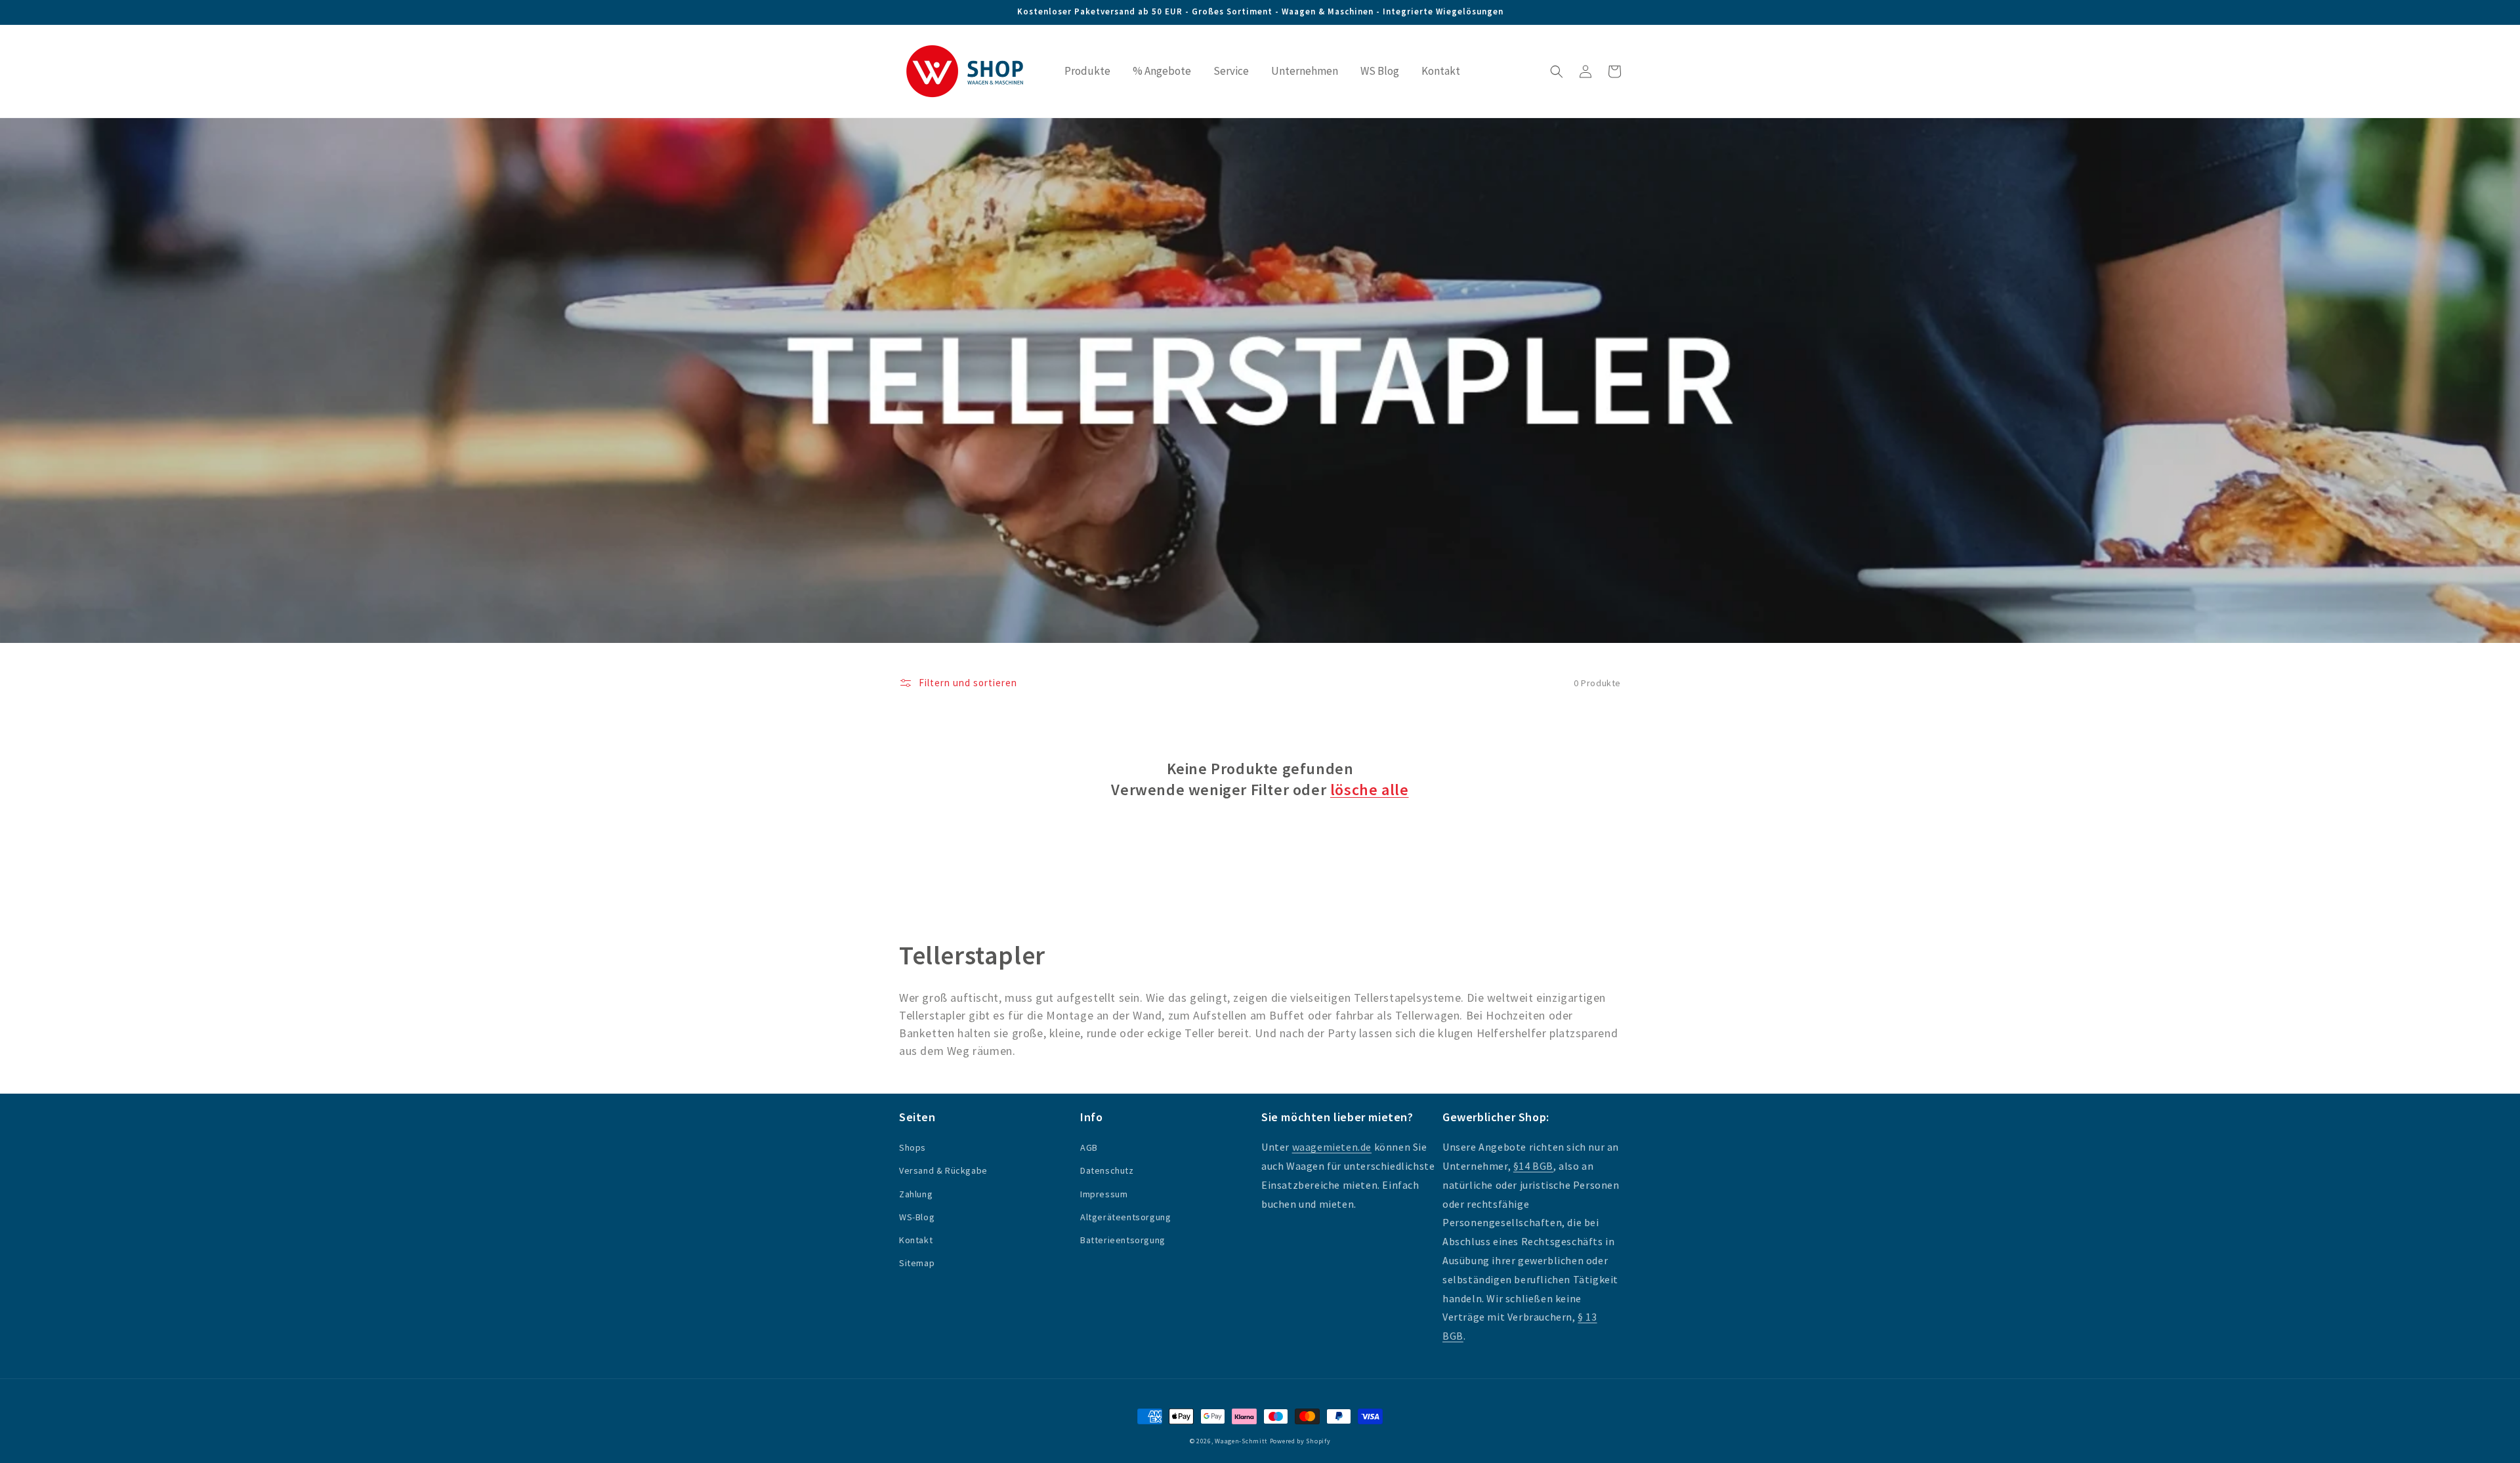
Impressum (1104, 1194)
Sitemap (917, 1263)
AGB (1089, 1147)
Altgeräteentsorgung (1125, 1217)
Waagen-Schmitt (1242, 1441)
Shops (913, 1147)
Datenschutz (1107, 1170)
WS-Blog (917, 1217)
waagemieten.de (1332, 1147)
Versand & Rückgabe (943, 1170)
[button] (1557, 72)
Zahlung (916, 1194)
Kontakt (916, 1240)
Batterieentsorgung (1123, 1240)
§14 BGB (1533, 1166)
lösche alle (1370, 790)
